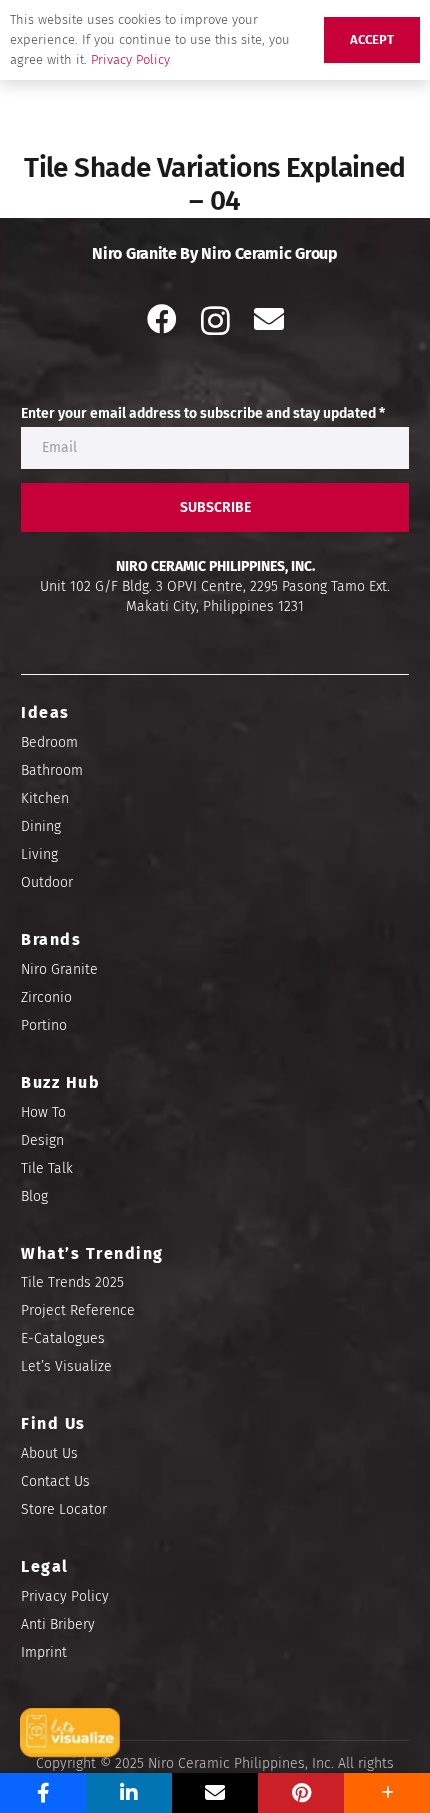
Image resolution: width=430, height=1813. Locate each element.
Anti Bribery (58, 1624)
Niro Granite (59, 969)
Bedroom (49, 742)
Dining (41, 826)
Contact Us (55, 1481)
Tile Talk (47, 1168)
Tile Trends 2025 (72, 1282)
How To (43, 1112)
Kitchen (45, 798)
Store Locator (64, 1509)
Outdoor (47, 882)
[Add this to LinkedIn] (129, 1793)
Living (39, 854)
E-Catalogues (63, 1338)
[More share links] (387, 1793)
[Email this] (215, 1793)
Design (42, 1140)
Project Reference (78, 1310)
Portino (44, 1025)
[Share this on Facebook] (43, 1793)
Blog (34, 1196)
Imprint (44, 1652)
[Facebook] (162, 319)
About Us (49, 1453)
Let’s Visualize (66, 1366)
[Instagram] (215, 320)
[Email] (269, 319)
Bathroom (52, 770)
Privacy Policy (65, 1596)
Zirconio (46, 997)
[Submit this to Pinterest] (301, 1793)
